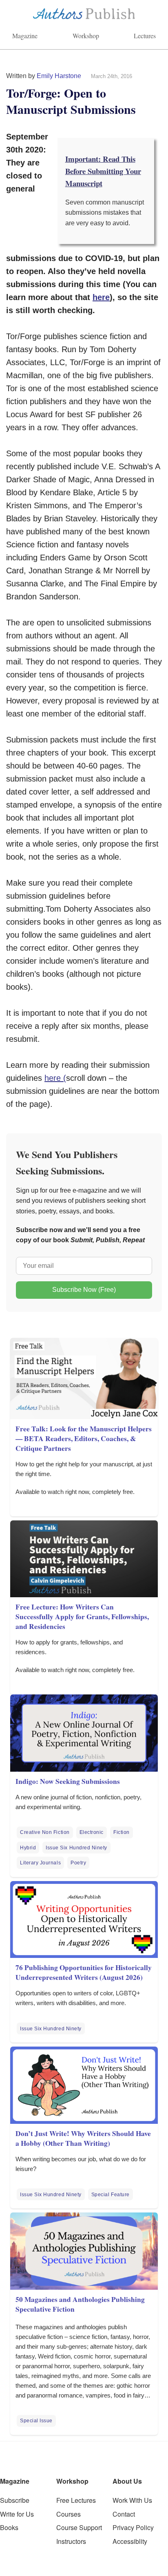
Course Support (79, 2527)
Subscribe (15, 2500)
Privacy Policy (133, 2527)
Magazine (25, 36)
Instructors (71, 2541)
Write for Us (17, 2514)
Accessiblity (130, 2541)
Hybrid (28, 1848)
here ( (55, 1078)
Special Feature (111, 2195)
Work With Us (132, 2500)
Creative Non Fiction (45, 1832)
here (101, 297)
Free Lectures (76, 2500)
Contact (124, 2514)
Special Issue (36, 2421)
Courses (69, 2514)
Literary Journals (40, 1863)
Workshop (86, 36)
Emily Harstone (59, 76)
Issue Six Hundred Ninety (76, 1848)
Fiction (122, 1832)
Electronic (92, 1832)
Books (9, 2527)
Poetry (78, 1863)
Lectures (145, 36)
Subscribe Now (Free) (84, 1290)
